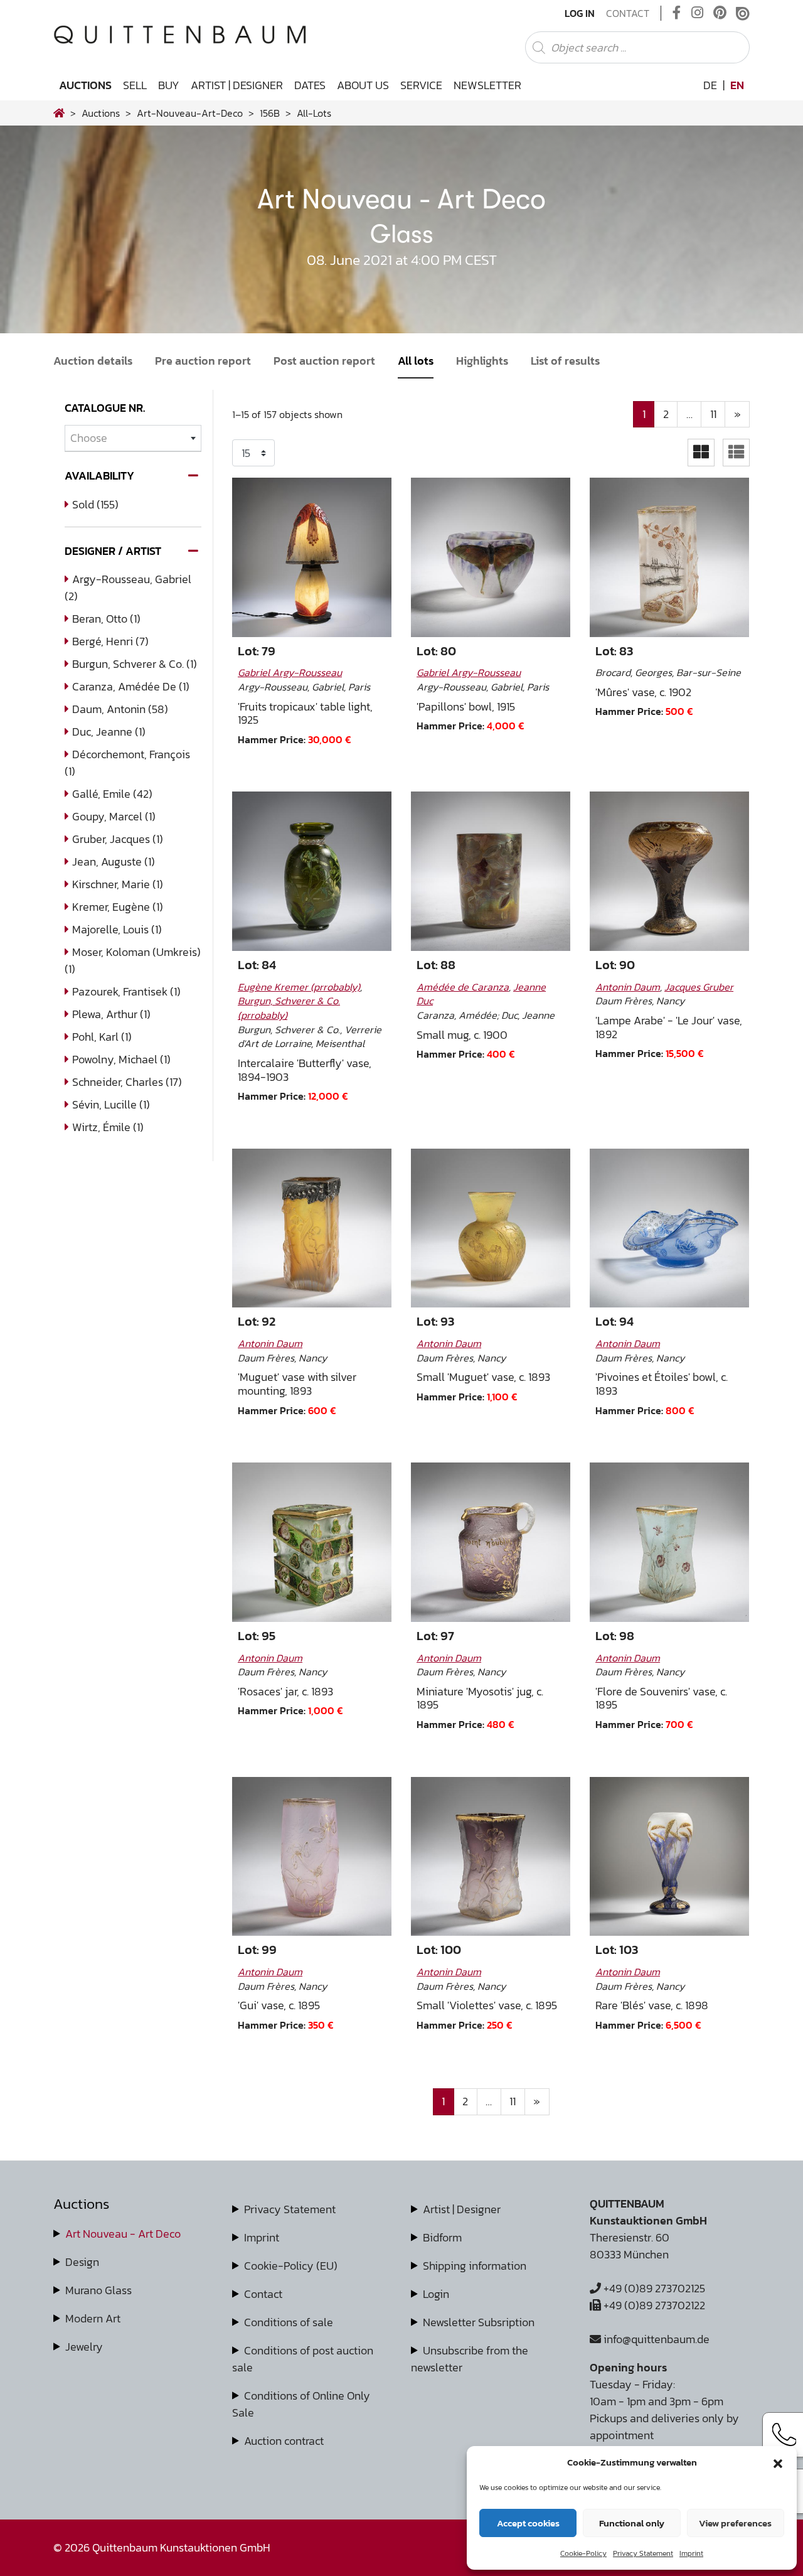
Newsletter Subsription (479, 2322)
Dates (310, 85)
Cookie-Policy (583, 2553)
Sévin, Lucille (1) (111, 1104)
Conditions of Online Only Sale (301, 2404)
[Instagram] (697, 13)
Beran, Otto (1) (106, 619)
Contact (628, 13)
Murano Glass (98, 2290)
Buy (169, 85)
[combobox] (133, 438)
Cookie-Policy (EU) (291, 2266)
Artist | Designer (237, 85)
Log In (580, 13)
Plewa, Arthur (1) (111, 1014)
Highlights (482, 361)
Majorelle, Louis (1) (117, 929)
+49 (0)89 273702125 (653, 2288)
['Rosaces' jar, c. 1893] (312, 1542)
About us (363, 85)
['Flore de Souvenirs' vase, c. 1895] (669, 1542)
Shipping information (475, 2266)
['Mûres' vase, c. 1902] (669, 557)
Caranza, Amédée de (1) (131, 686)
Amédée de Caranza (463, 987)
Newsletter (487, 85)
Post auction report (324, 361)
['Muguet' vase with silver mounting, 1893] (312, 1228)
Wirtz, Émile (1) (108, 1127)
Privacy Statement (643, 2553)
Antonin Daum (628, 987)
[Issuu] (743, 13)
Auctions (85, 85)
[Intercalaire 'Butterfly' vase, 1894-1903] (312, 871)
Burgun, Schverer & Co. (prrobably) (289, 1008)
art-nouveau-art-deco (190, 113)
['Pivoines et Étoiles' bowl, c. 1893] (669, 1228)
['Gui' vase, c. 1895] (312, 1857)
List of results (565, 361)
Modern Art (93, 2318)
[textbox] (133, 438)
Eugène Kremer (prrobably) (299, 987)
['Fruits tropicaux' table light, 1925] (312, 557)
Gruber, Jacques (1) (118, 839)
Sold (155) (95, 504)
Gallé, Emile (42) (112, 794)
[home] (59, 113)
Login (436, 2294)
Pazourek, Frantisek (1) (126, 991)
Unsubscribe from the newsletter (470, 2359)
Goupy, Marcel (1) (114, 816)
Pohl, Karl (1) (102, 1037)
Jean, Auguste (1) (114, 861)
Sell (135, 85)
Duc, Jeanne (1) (109, 732)
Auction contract (284, 2441)
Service (421, 85)
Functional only (632, 2523)
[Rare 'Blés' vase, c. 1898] (669, 1857)
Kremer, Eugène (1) (118, 907)
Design (82, 2262)
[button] (778, 2462)
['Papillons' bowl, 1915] (491, 557)
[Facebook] (677, 13)
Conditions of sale (289, 2322)
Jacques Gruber (699, 987)
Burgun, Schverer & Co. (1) (135, 664)
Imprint (691, 2553)
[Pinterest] (720, 13)
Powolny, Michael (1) (121, 1059)
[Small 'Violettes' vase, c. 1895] (491, 1857)
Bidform (442, 2237)
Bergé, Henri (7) (110, 641)
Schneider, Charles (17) (127, 1082)
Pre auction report (203, 361)
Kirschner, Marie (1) (118, 884)
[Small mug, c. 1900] (491, 871)
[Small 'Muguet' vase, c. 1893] (491, 1228)
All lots (416, 361)
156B (270, 113)
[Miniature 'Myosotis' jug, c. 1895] (491, 1542)
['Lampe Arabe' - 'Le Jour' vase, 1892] (669, 871)
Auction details (93, 361)
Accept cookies (528, 2523)
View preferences (735, 2523)
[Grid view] (701, 452)
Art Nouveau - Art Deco (123, 2234)
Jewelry (84, 2347)
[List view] (736, 452)
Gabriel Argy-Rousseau (290, 672)
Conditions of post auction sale (303, 2359)
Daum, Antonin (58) (120, 709)
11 (713, 414)
